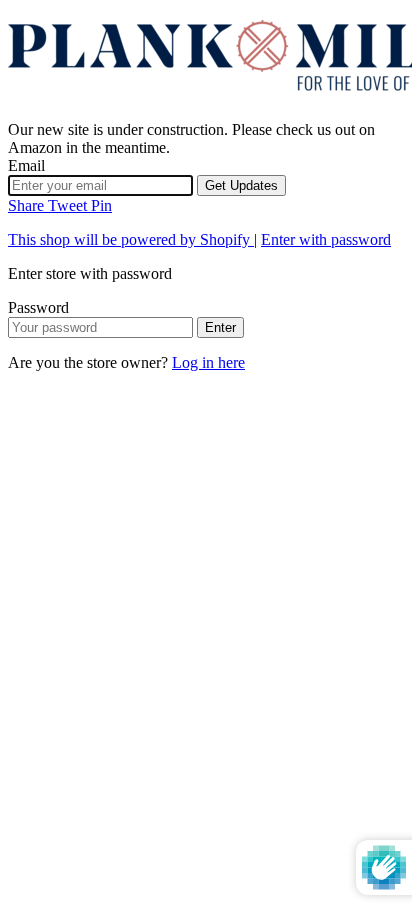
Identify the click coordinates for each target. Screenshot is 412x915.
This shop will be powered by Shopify (131, 239)
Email (26, 165)
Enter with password (326, 239)
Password (38, 307)
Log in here (208, 362)
